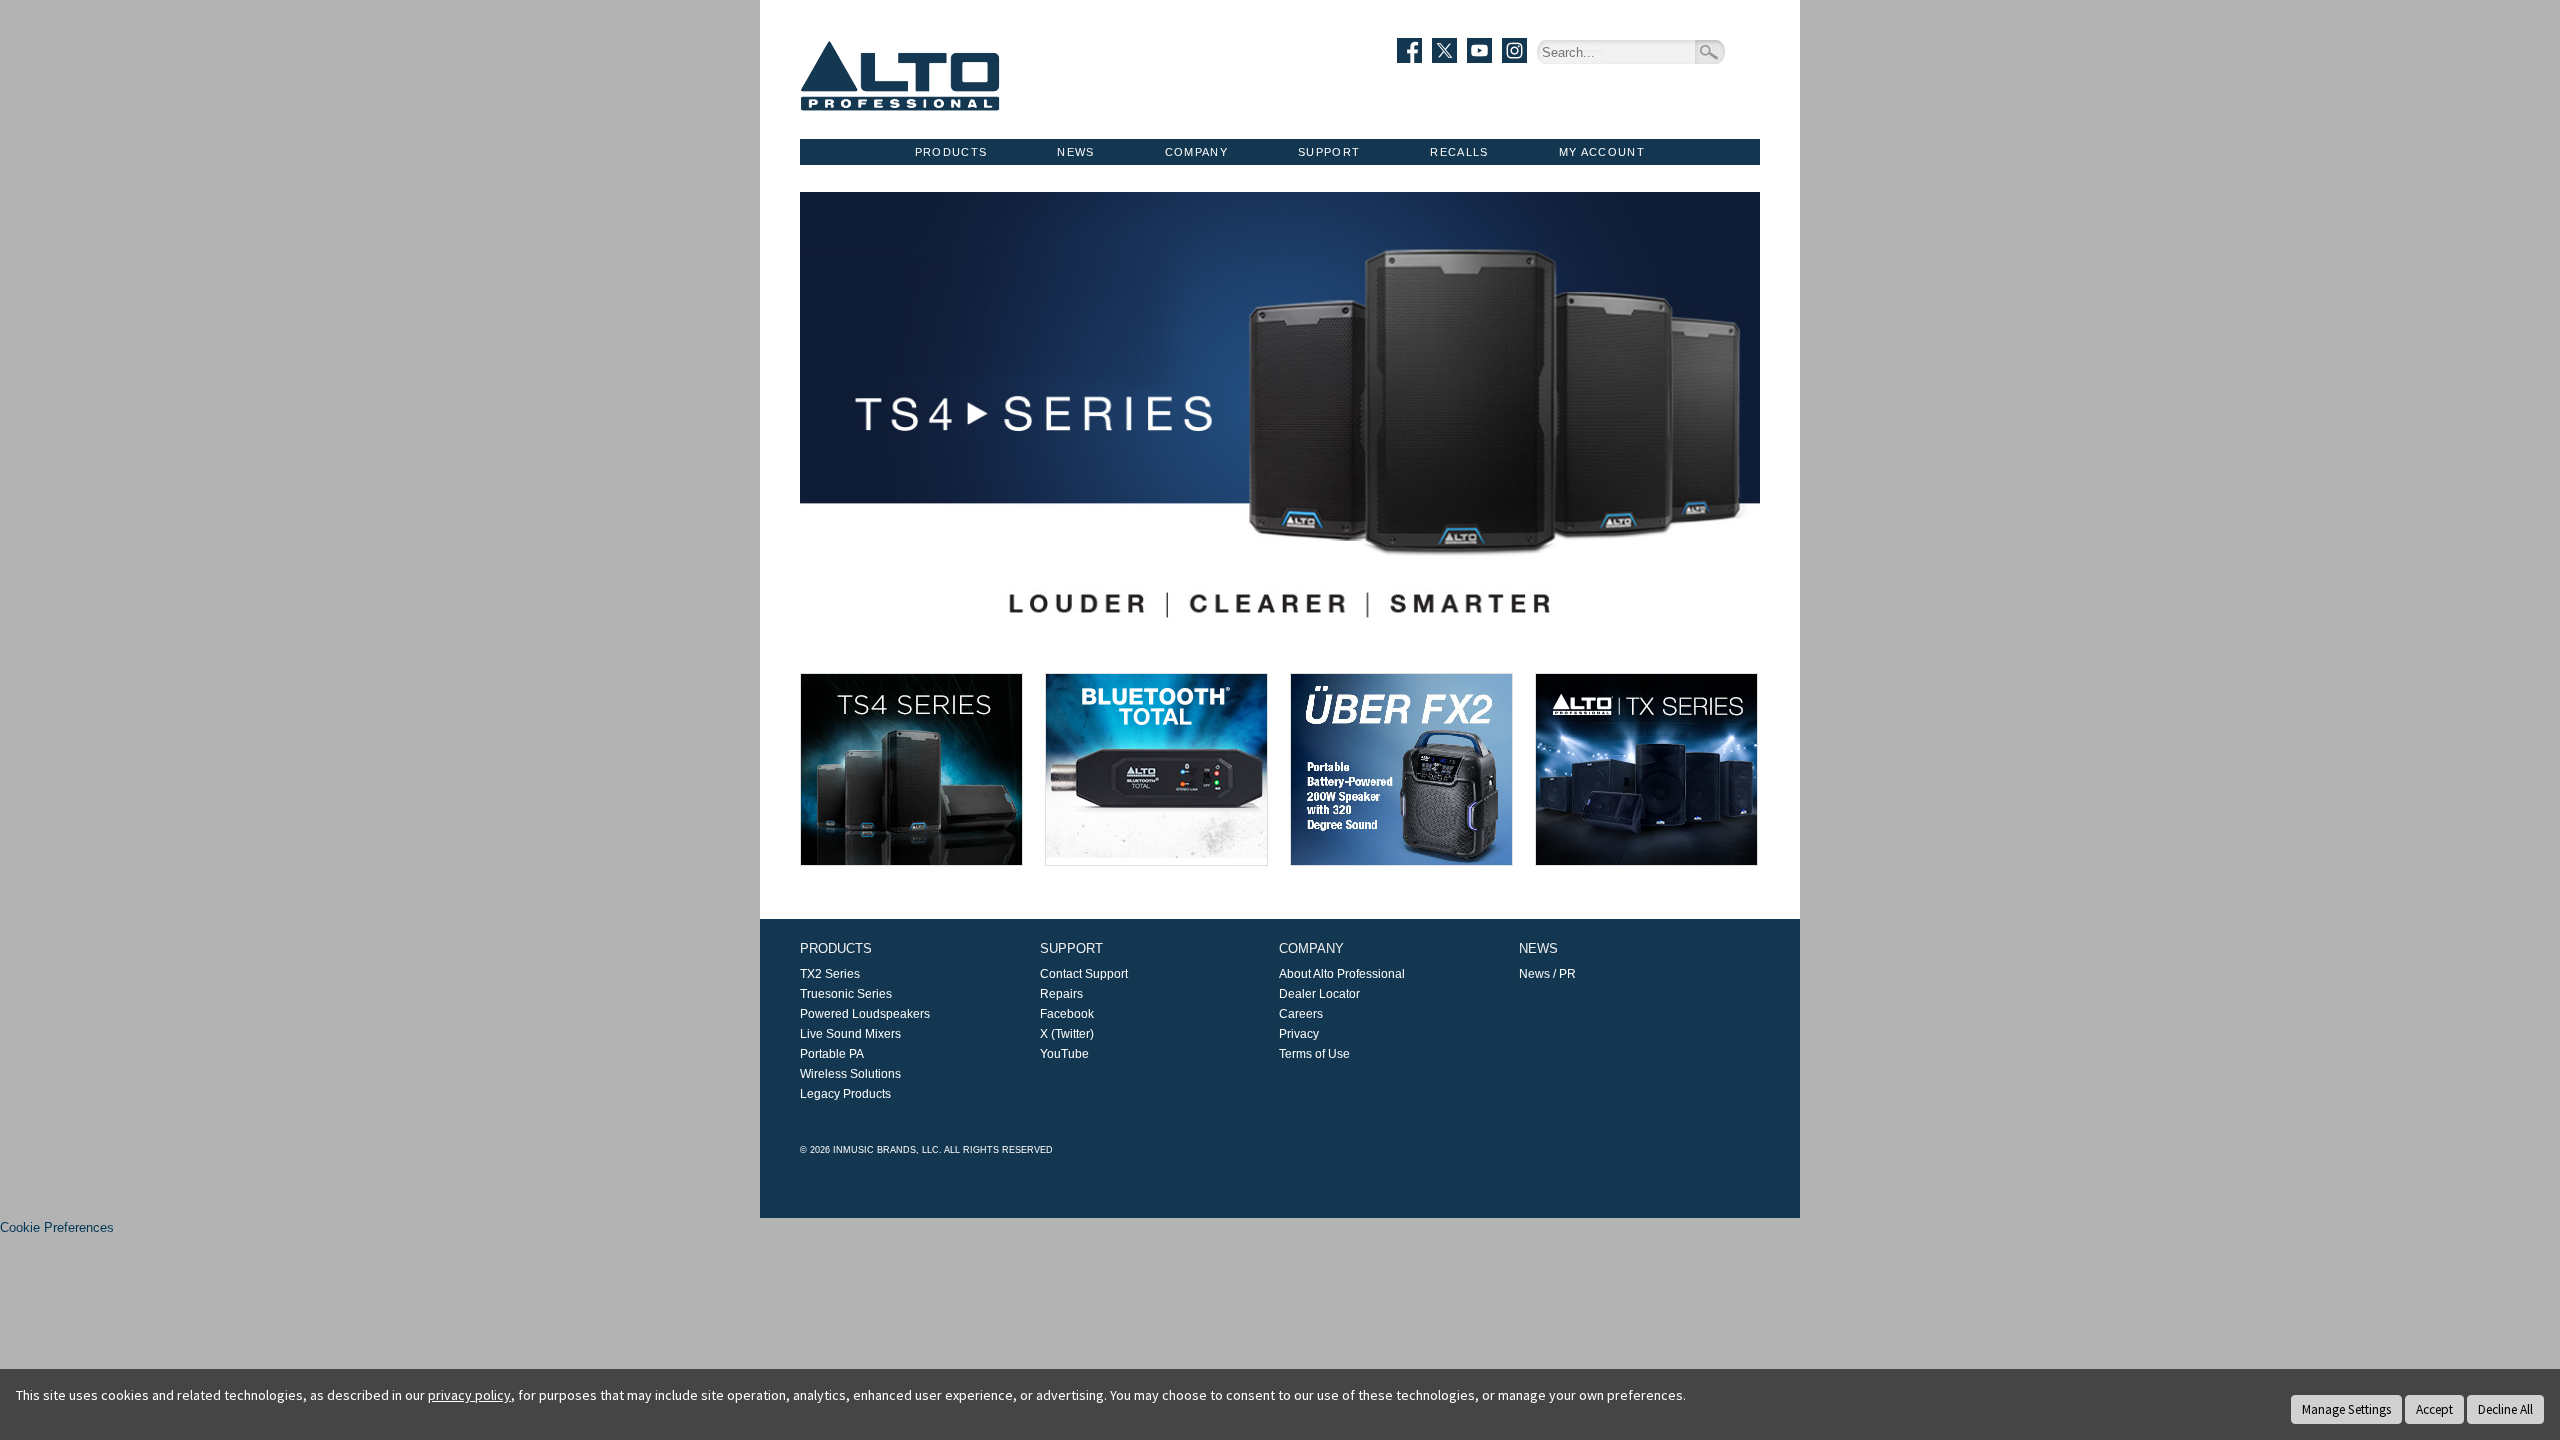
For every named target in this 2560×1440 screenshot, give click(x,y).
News (1075, 152)
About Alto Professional (1342, 974)
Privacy (1299, 1034)
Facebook (1067, 1014)
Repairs (1061, 994)
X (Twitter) (1067, 1034)
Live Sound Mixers (850, 1034)
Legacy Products (845, 1094)
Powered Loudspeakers (865, 1014)
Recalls (1459, 152)
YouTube (1064, 1054)
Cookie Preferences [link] (57, 1227)
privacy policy (469, 1395)
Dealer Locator (1319, 994)
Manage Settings (2346, 1409)
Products (951, 152)
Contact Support (1084, 974)
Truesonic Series (846, 994)
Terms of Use (1314, 1054)
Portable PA (832, 1054)
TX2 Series (830, 974)
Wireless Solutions (850, 1074)
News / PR (1547, 974)
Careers (1301, 1014)
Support (1329, 152)
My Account (1602, 152)
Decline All (2505, 1409)
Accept (2434, 1409)
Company (1196, 152)
